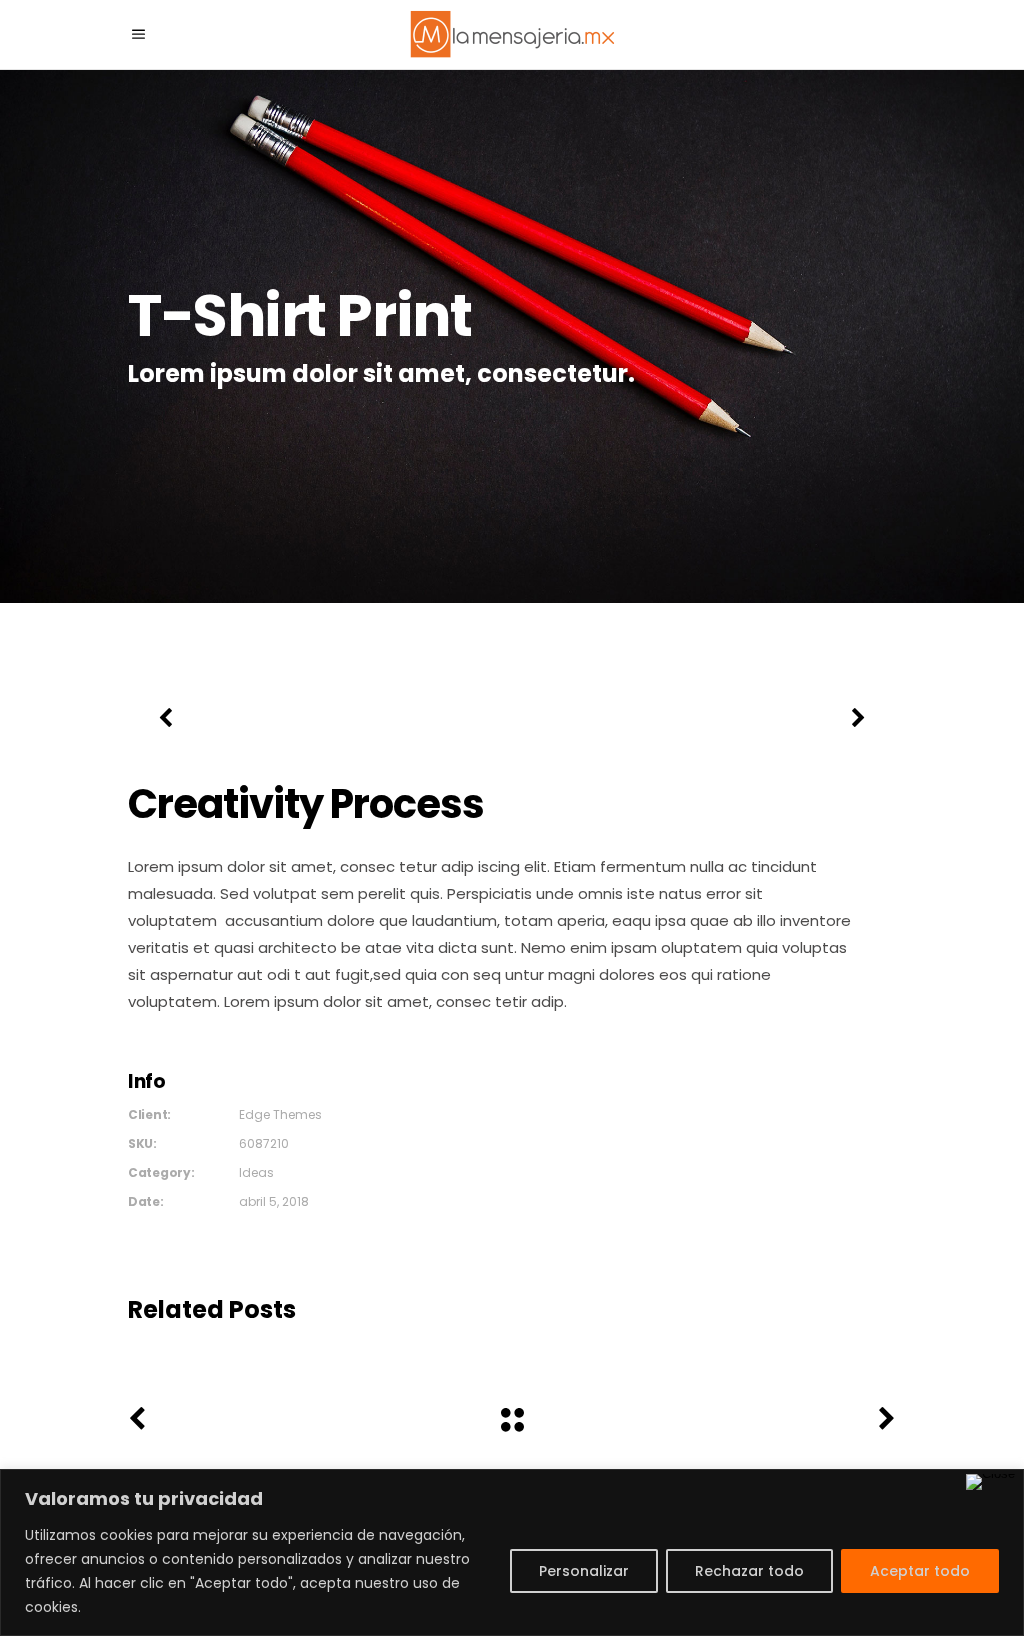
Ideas (256, 1172)
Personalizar (584, 1571)
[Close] (990, 1482)
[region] (512, 1552)
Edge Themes (280, 1114)
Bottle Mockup (312, 1348)
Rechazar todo (749, 1571)
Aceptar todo (920, 1571)
